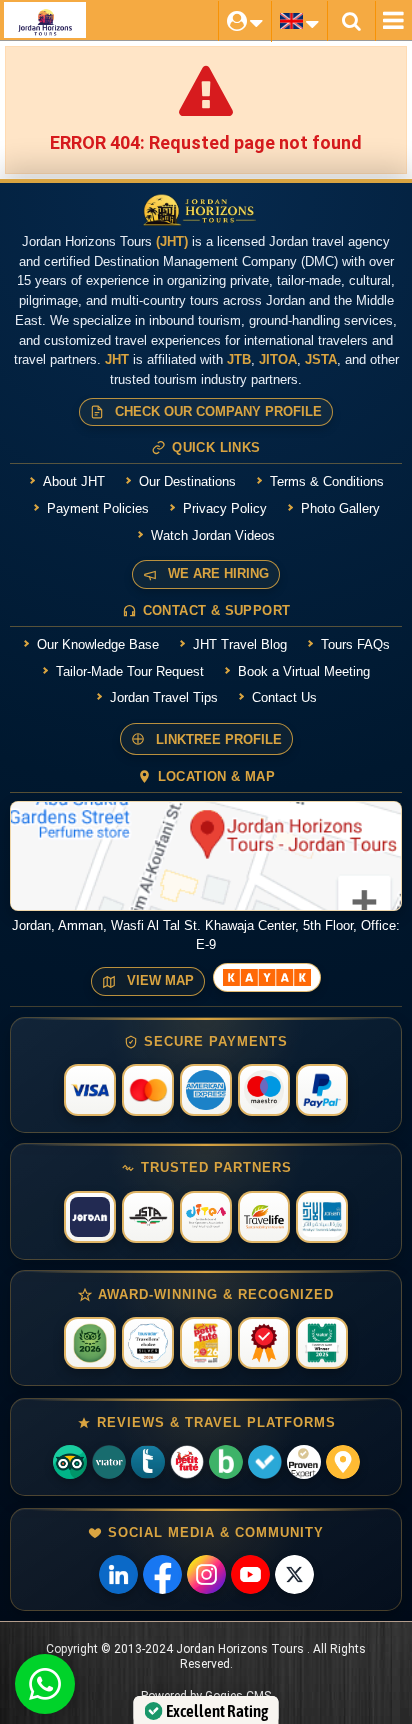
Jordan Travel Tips (164, 697)
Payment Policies (98, 508)
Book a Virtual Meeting (304, 671)
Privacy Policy (225, 508)
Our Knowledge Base (98, 644)
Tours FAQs (355, 644)
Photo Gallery (340, 508)
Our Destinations (187, 481)
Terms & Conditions (327, 481)
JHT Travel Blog (240, 644)
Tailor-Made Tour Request (130, 671)
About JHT (74, 481)
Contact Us (284, 697)
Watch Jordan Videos (213, 535)
